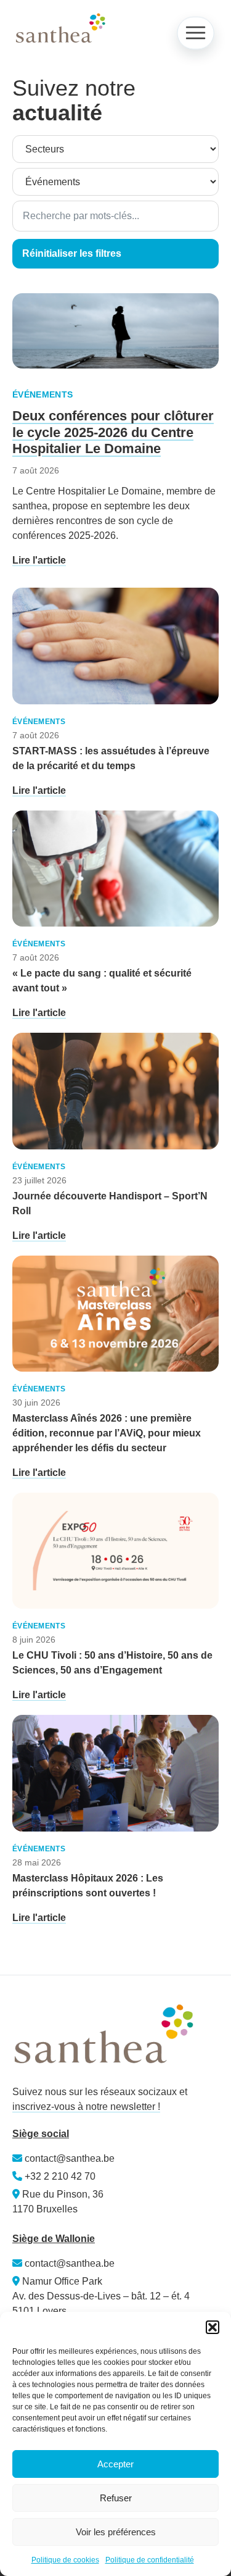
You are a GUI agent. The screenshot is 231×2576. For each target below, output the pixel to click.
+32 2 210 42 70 (60, 2176)
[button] (213, 2327)
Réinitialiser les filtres (72, 253)
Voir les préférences (116, 2532)
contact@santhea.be (68, 2158)
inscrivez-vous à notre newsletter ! (86, 2107)
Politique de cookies (65, 2560)
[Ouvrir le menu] (195, 33)
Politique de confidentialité (150, 2560)
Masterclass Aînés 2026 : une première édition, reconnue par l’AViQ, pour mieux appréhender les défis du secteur (107, 1433)
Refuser (116, 2498)
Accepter (115, 2464)
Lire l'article (39, 560)
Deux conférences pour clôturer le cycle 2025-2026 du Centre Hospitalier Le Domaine (113, 432)
